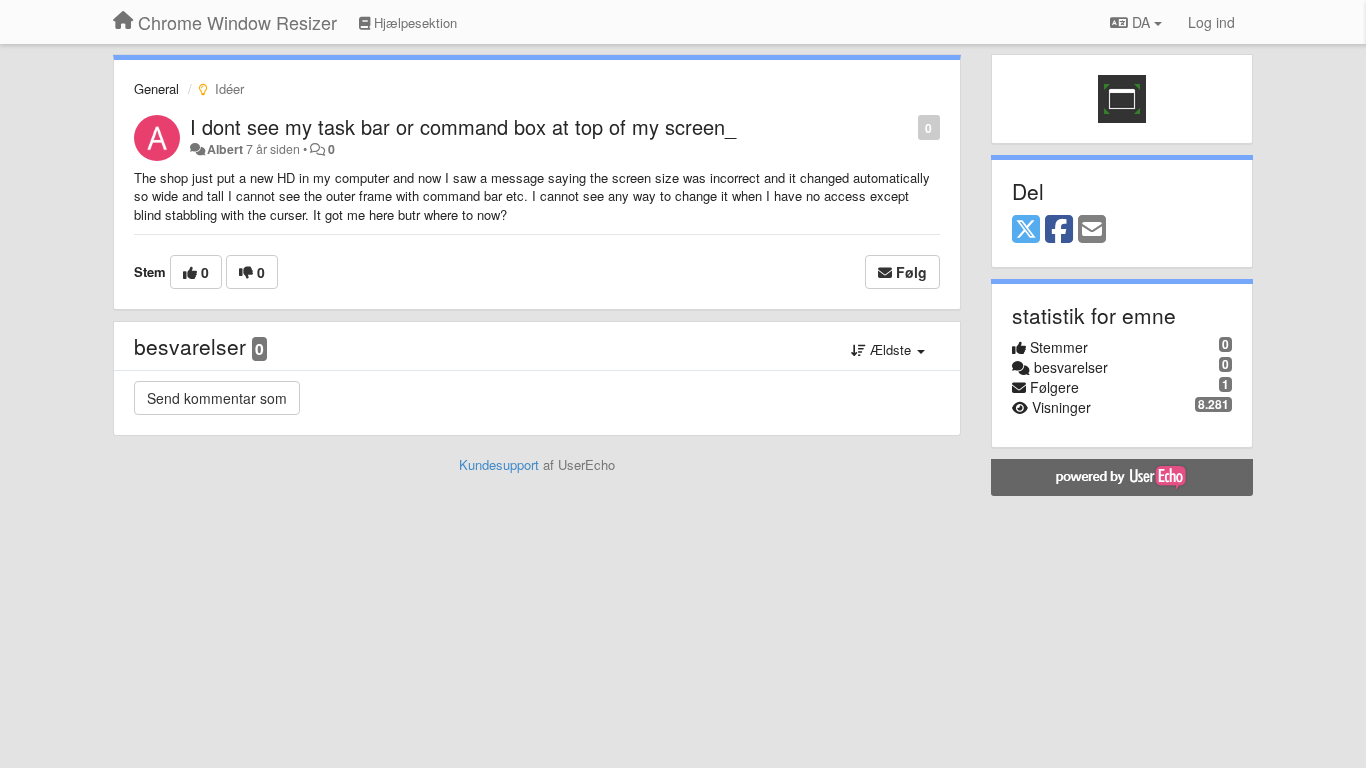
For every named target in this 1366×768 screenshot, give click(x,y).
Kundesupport (499, 464)
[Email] (1092, 230)
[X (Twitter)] (1026, 230)
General (156, 88)
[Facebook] (1059, 230)
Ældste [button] (890, 349)
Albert (225, 149)
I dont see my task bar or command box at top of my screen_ (463, 126)
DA (1141, 22)
